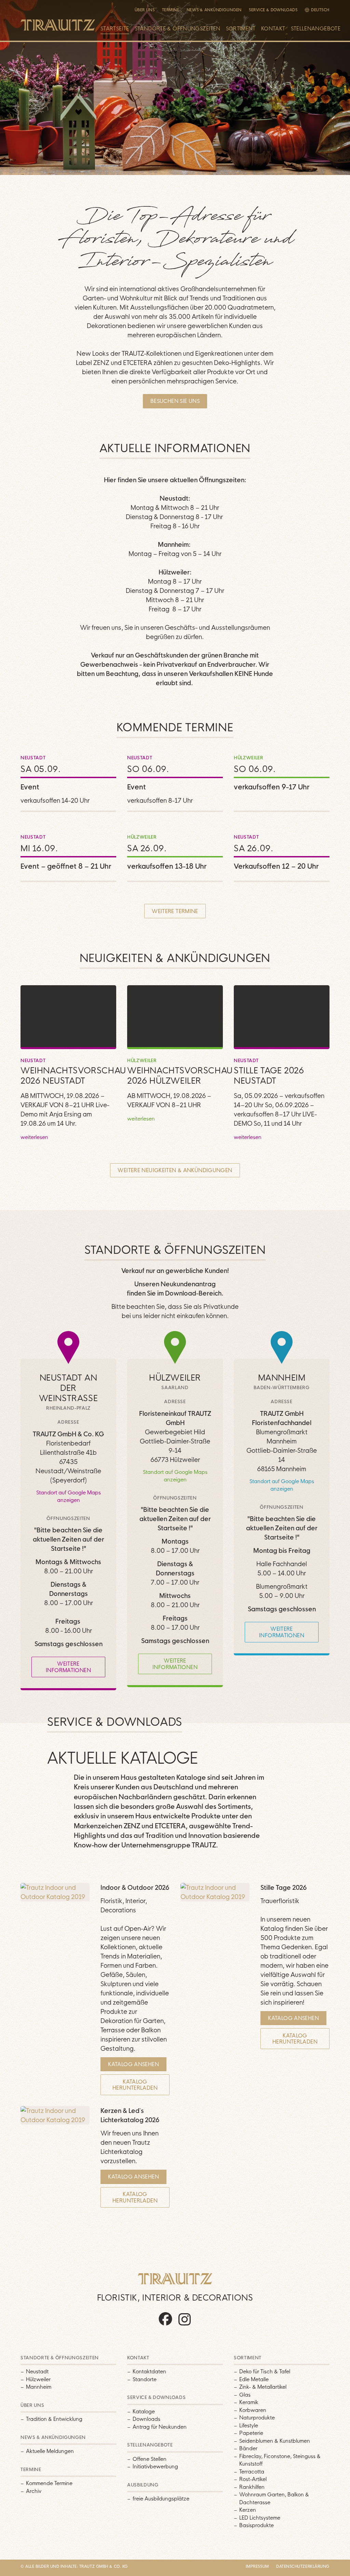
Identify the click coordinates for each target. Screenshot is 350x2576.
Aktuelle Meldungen (50, 2451)
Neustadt (37, 2371)
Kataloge (144, 2411)
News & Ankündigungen (214, 10)
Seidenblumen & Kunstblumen (275, 2441)
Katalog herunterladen (135, 2085)
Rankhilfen (252, 2487)
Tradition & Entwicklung (54, 2419)
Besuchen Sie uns (175, 401)
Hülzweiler (38, 2379)
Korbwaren (253, 2410)
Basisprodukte (257, 2525)
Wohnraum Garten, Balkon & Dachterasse (274, 2498)
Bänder (248, 2448)
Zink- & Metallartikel (263, 2387)
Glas (245, 2395)
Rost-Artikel (253, 2479)
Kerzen (248, 2510)
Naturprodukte (257, 2418)
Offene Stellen (150, 2459)
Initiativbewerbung (155, 2466)
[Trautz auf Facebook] (165, 2325)
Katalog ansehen (133, 2064)
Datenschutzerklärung (303, 2566)
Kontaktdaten (149, 2371)
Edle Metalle (254, 2379)
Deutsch (320, 10)
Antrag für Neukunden (160, 2427)
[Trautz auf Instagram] (185, 2325)
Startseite (115, 29)
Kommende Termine (49, 2483)
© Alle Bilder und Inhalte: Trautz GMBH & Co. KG (74, 2566)
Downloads (146, 2419)
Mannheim (39, 2387)
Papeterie (251, 2433)
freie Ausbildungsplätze (161, 2499)
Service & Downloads (273, 10)
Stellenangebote (316, 29)
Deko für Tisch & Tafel (265, 2371)
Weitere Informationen (68, 1667)
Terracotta (252, 2472)
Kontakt (273, 29)
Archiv (34, 2491)
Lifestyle (249, 2425)
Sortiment (241, 29)
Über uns (145, 10)
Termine (171, 10)
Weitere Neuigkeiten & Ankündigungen (175, 1170)
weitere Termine (175, 911)
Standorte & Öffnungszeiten (178, 29)
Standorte (145, 2379)
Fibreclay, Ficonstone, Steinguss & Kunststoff (280, 2460)
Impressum (257, 2566)
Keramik (249, 2402)
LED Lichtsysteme (260, 2518)
